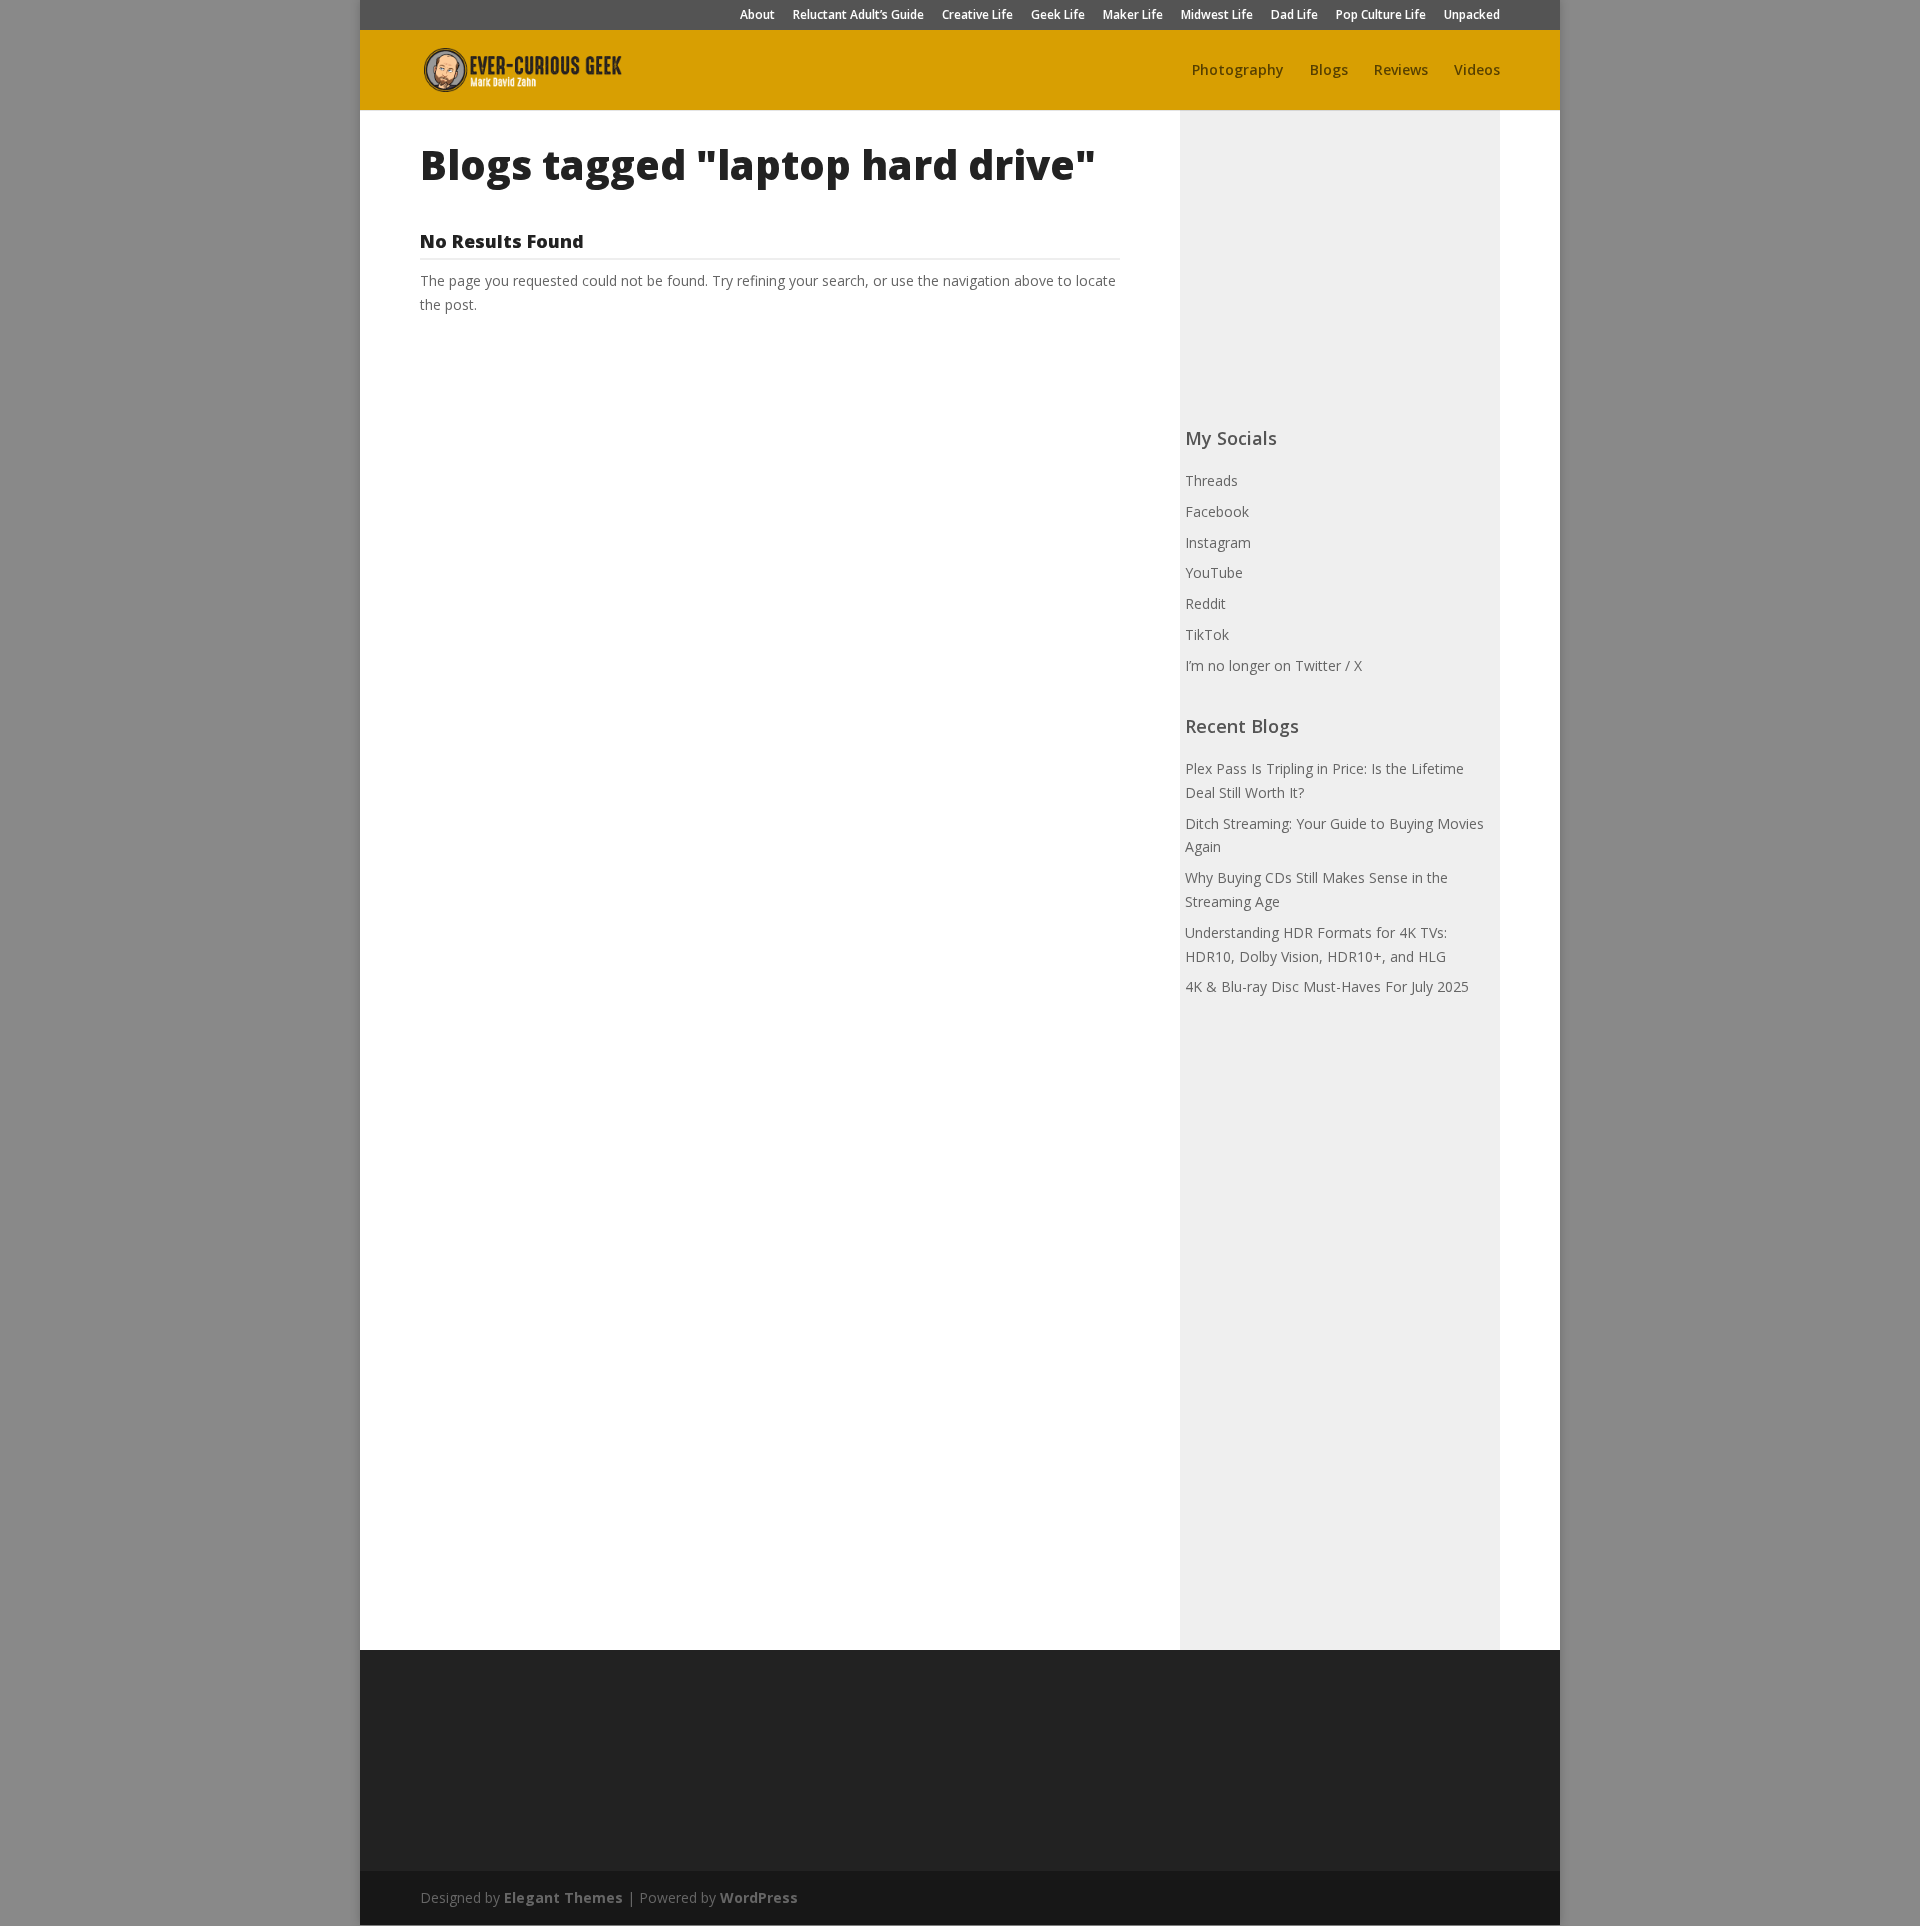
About (757, 16)
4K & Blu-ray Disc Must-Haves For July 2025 (1327, 986)
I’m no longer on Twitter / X (1273, 665)
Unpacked (1472, 16)
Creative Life (977, 16)
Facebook (1217, 511)
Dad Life (1294, 16)
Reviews (1401, 71)
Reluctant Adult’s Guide (858, 16)
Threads (1211, 480)
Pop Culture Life (1381, 16)
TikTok (1207, 634)
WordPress (759, 1897)
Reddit (1205, 603)
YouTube (1214, 572)
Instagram (1218, 542)
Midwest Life (1217, 16)
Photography (1238, 71)
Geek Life (1058, 16)
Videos (1477, 71)
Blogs (1329, 71)
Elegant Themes (563, 1897)
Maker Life (1133, 16)
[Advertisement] (1335, 265)
